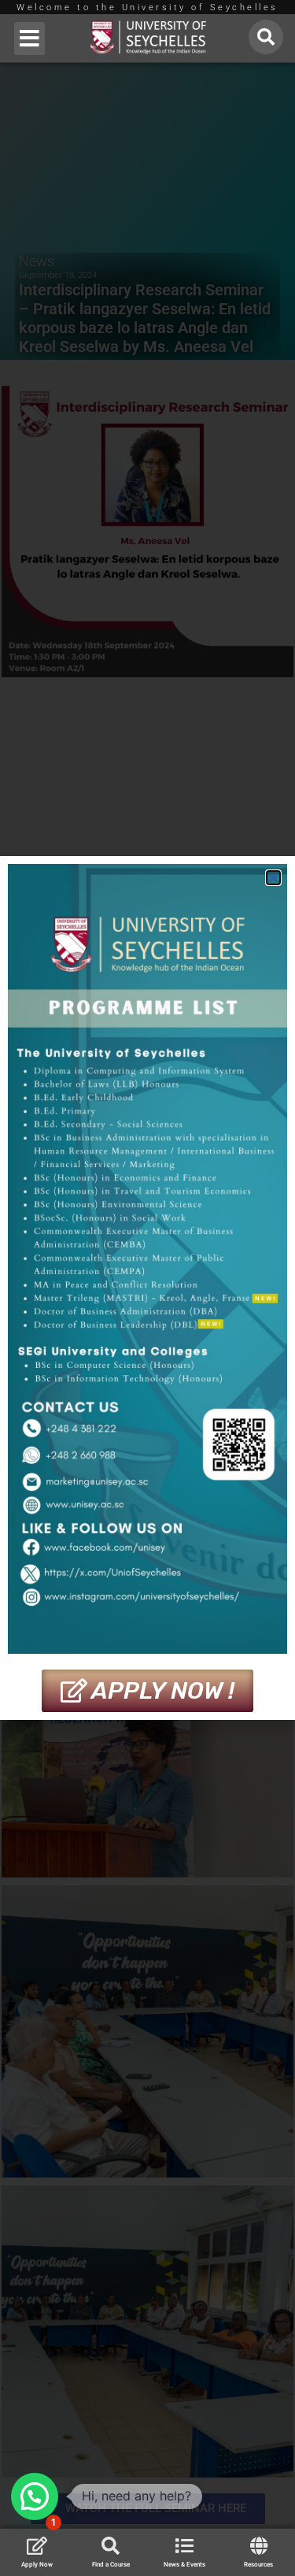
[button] (29, 39)
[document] (147, 1288)
